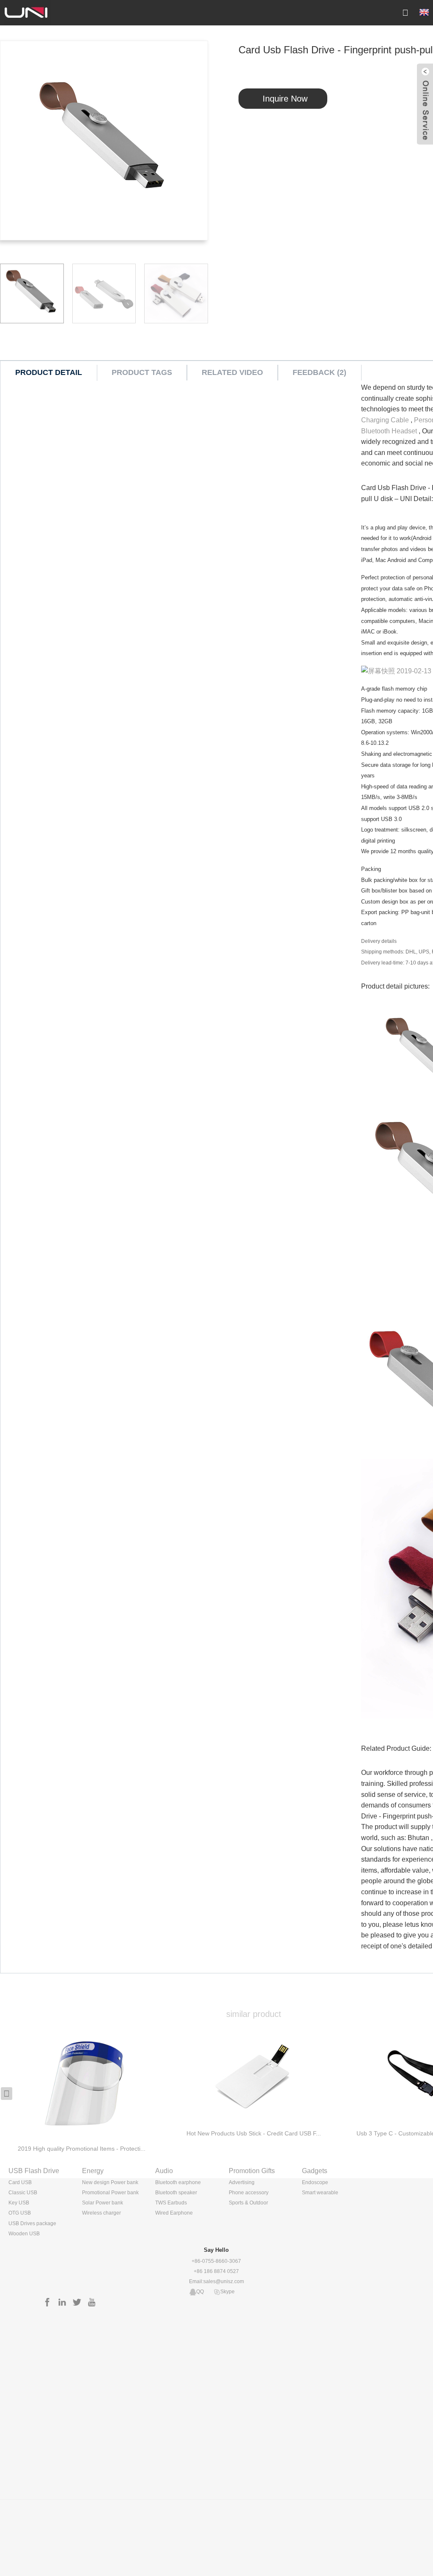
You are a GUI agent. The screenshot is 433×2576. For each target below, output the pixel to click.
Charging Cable (385, 420)
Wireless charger (101, 2213)
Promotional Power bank (110, 2193)
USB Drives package (32, 2223)
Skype (227, 2292)
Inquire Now (285, 99)
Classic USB (23, 2193)
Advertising (242, 2182)
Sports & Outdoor (248, 2203)
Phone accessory (249, 2193)
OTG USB (20, 2213)
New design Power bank (110, 2182)
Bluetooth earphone (178, 2182)
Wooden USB (24, 2234)
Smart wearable (320, 2193)
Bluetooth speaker (176, 2193)
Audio (164, 2171)
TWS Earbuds (171, 2203)
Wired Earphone (174, 2213)
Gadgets (315, 2171)
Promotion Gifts (252, 2171)
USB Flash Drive (34, 2171)
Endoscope (315, 2182)
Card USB (20, 2182)
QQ (200, 2292)
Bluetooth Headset (389, 431)
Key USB (19, 2203)
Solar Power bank (103, 2203)
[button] (7, 2094)
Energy (93, 2171)
